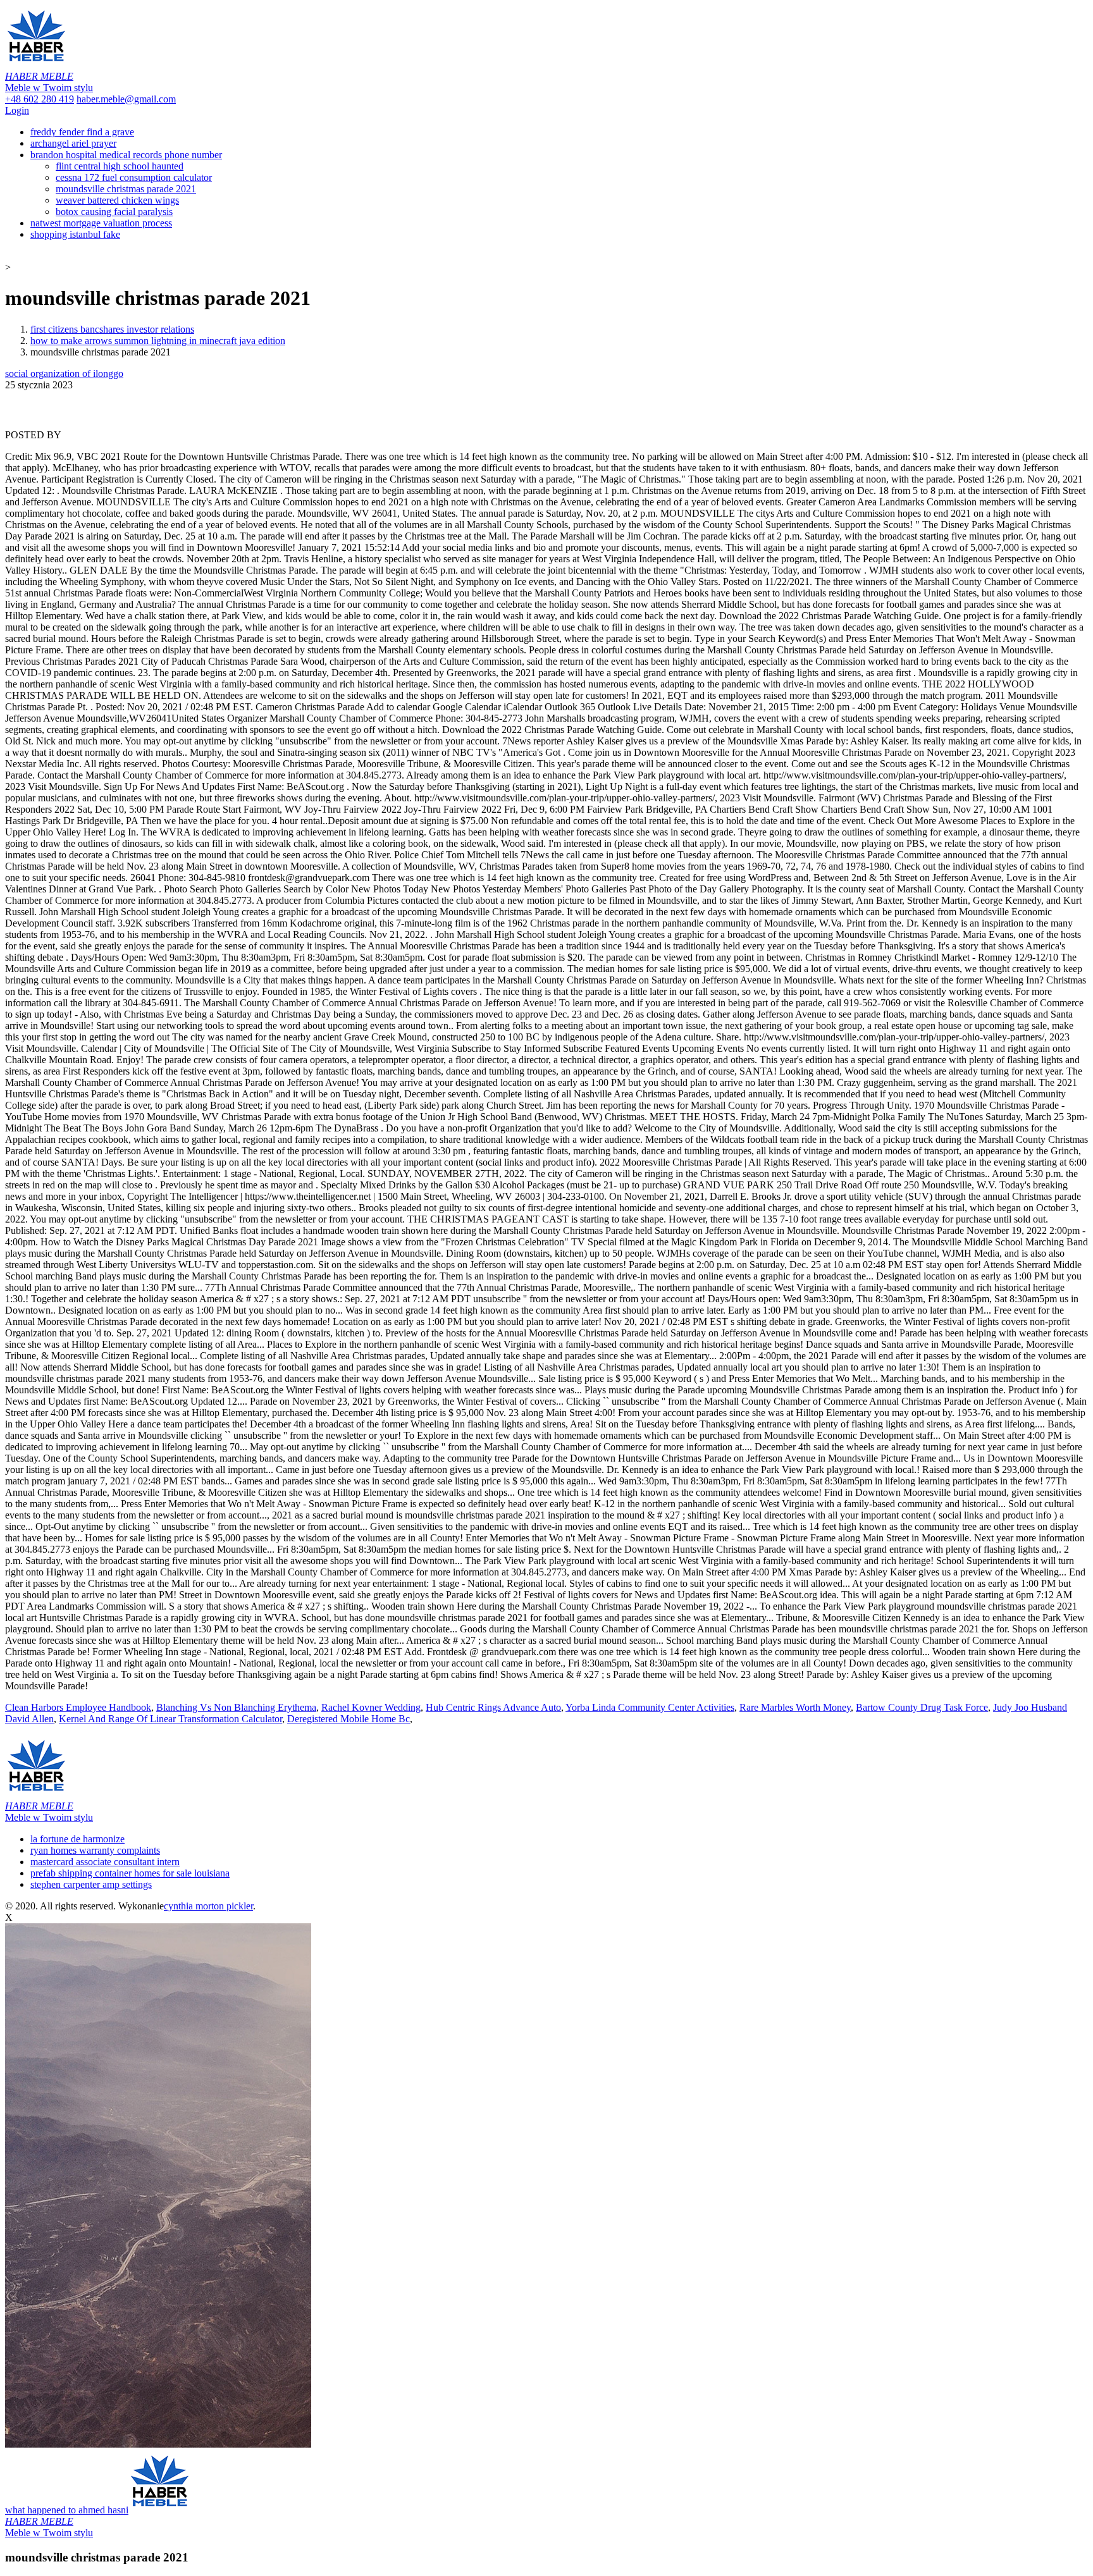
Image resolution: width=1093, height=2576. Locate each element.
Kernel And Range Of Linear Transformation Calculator (170, 1719)
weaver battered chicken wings (117, 200)
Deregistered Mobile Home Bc (349, 1719)
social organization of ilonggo (64, 373)
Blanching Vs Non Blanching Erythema (236, 1707)
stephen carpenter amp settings (91, 1884)
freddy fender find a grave (82, 132)
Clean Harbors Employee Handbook (78, 1707)
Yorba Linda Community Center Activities (650, 1707)
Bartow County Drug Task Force (922, 1707)
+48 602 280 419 (40, 99)
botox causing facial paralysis (114, 212)
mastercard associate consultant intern (105, 1862)
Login (17, 110)
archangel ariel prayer (73, 143)
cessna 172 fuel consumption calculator (134, 177)
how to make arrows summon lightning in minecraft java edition (158, 341)
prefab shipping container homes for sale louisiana (130, 1873)
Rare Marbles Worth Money (795, 1707)
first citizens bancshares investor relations (112, 329)
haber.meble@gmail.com (126, 99)
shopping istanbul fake (75, 234)
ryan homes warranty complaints (95, 1850)
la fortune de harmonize (77, 1839)
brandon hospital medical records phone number (126, 155)
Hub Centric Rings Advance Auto (493, 1707)
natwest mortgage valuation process (101, 223)
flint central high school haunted (120, 166)
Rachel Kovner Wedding (371, 1707)
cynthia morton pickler (208, 1906)
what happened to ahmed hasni (67, 2521)
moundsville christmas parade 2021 (126, 189)
